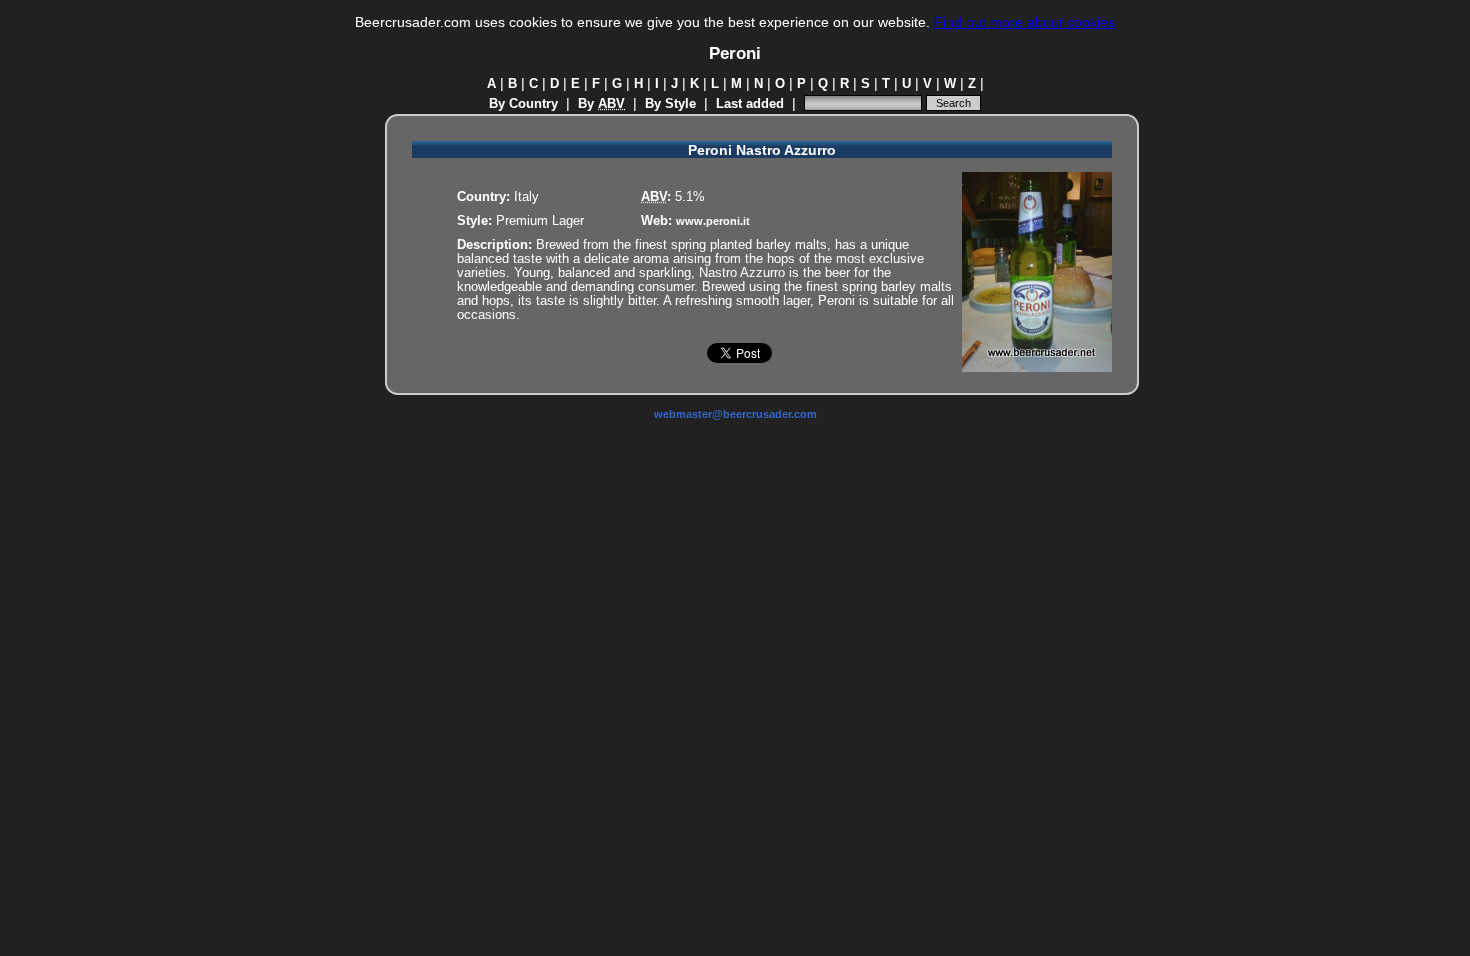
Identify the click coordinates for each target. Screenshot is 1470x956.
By (601, 104)
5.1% (690, 197)
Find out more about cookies (1024, 22)
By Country (523, 104)
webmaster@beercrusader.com (735, 414)
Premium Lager (540, 221)
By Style (670, 104)
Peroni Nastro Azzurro (762, 150)
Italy (526, 197)
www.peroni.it (713, 221)
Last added (750, 104)
